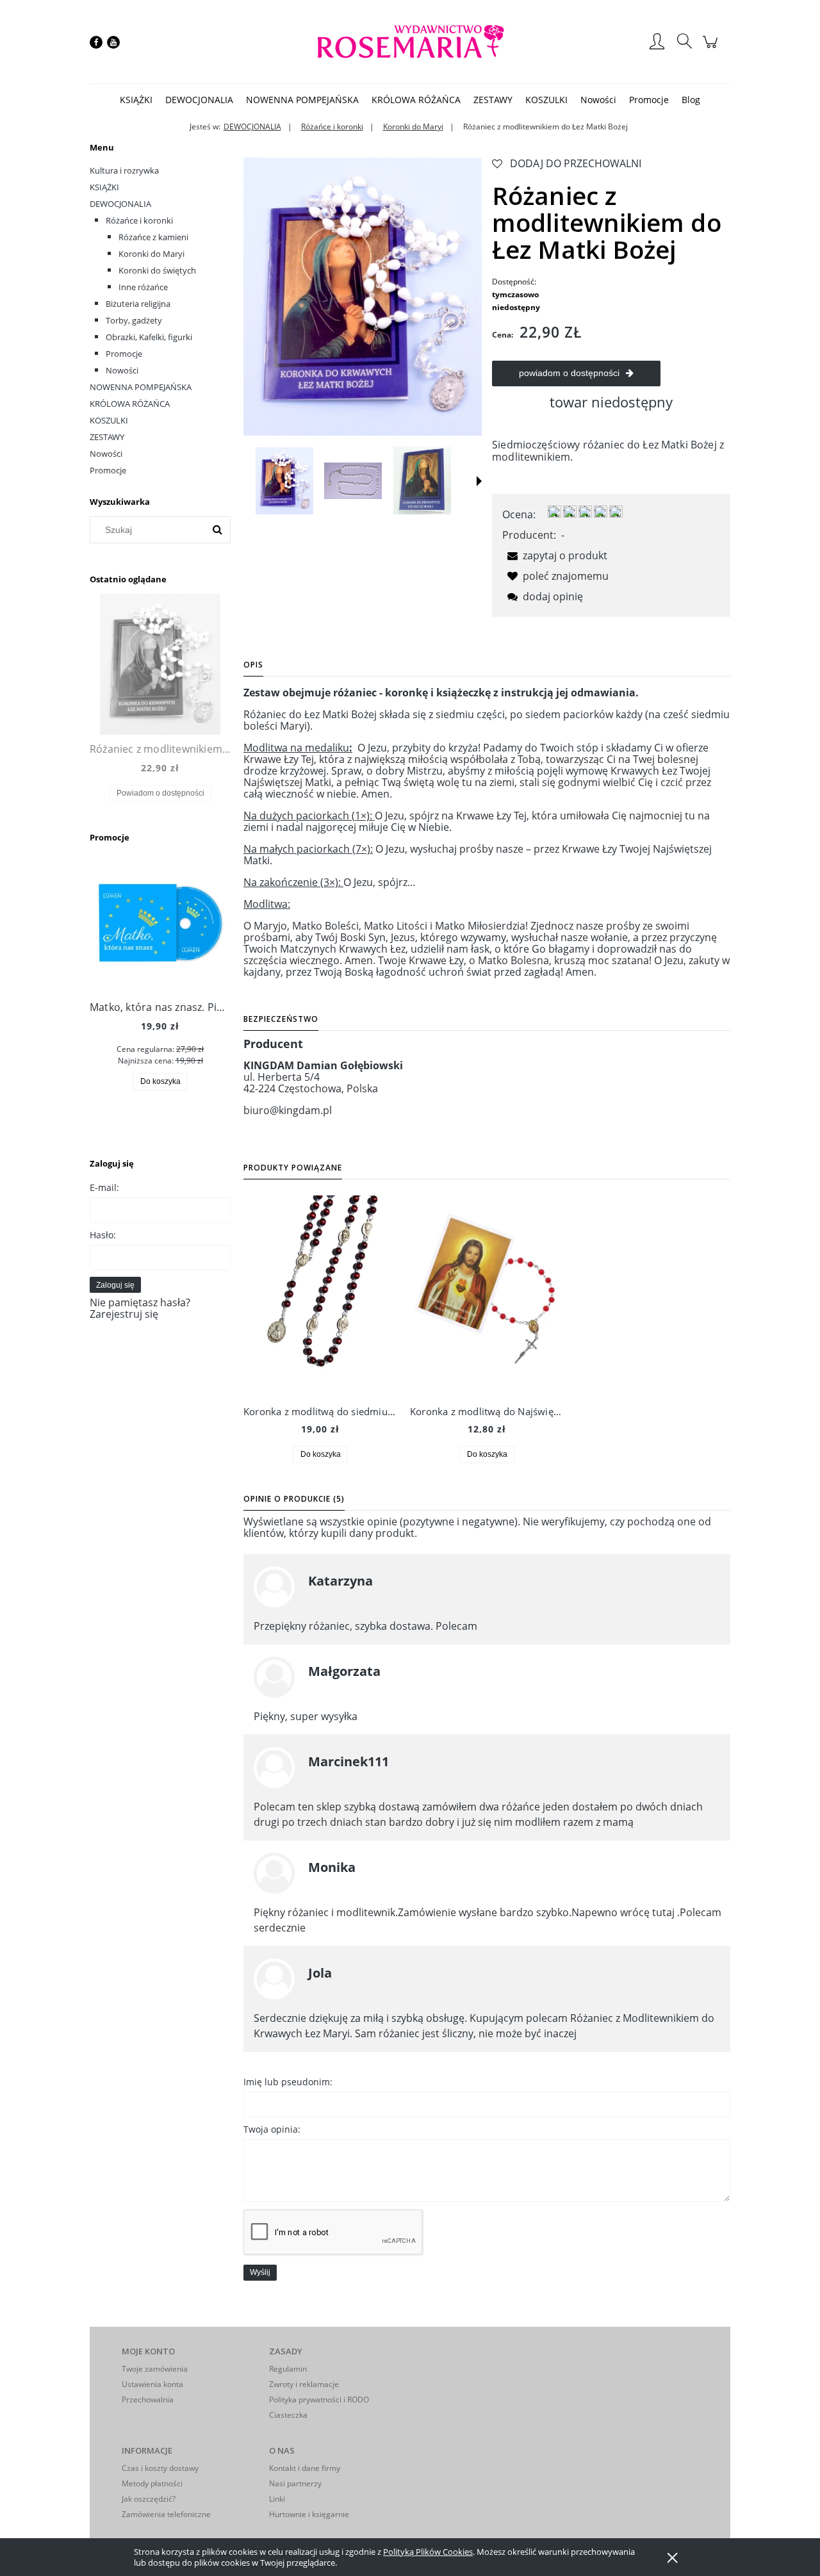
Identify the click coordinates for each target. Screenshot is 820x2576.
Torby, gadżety (134, 320)
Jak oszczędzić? (149, 2499)
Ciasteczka (288, 2415)
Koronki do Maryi (152, 254)
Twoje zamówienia (155, 2369)
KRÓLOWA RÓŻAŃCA (130, 404)
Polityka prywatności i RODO (319, 2400)
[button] (479, 481)
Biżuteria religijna (138, 304)
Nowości (122, 370)
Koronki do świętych (157, 270)
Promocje (124, 354)
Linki (277, 2499)
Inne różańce (143, 287)
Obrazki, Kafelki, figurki (149, 337)
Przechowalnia (148, 2400)
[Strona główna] (410, 42)
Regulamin (288, 2369)
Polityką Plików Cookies (428, 2552)
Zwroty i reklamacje (304, 2384)
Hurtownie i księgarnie (309, 2514)
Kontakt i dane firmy (305, 2468)
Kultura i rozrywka (124, 170)
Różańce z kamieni (153, 237)
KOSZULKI (109, 420)
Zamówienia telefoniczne (166, 2514)
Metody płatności (152, 2483)
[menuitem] (136, 100)
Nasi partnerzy (295, 2483)
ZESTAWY (107, 437)
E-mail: (104, 1187)
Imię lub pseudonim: (288, 2082)
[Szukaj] (217, 530)
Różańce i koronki (139, 220)
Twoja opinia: (272, 2129)
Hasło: (103, 1235)
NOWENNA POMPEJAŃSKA (141, 387)
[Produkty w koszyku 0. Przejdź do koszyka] (712, 48)
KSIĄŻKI (104, 187)
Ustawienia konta (152, 2384)
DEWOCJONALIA (120, 204)
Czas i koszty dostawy (160, 2468)
